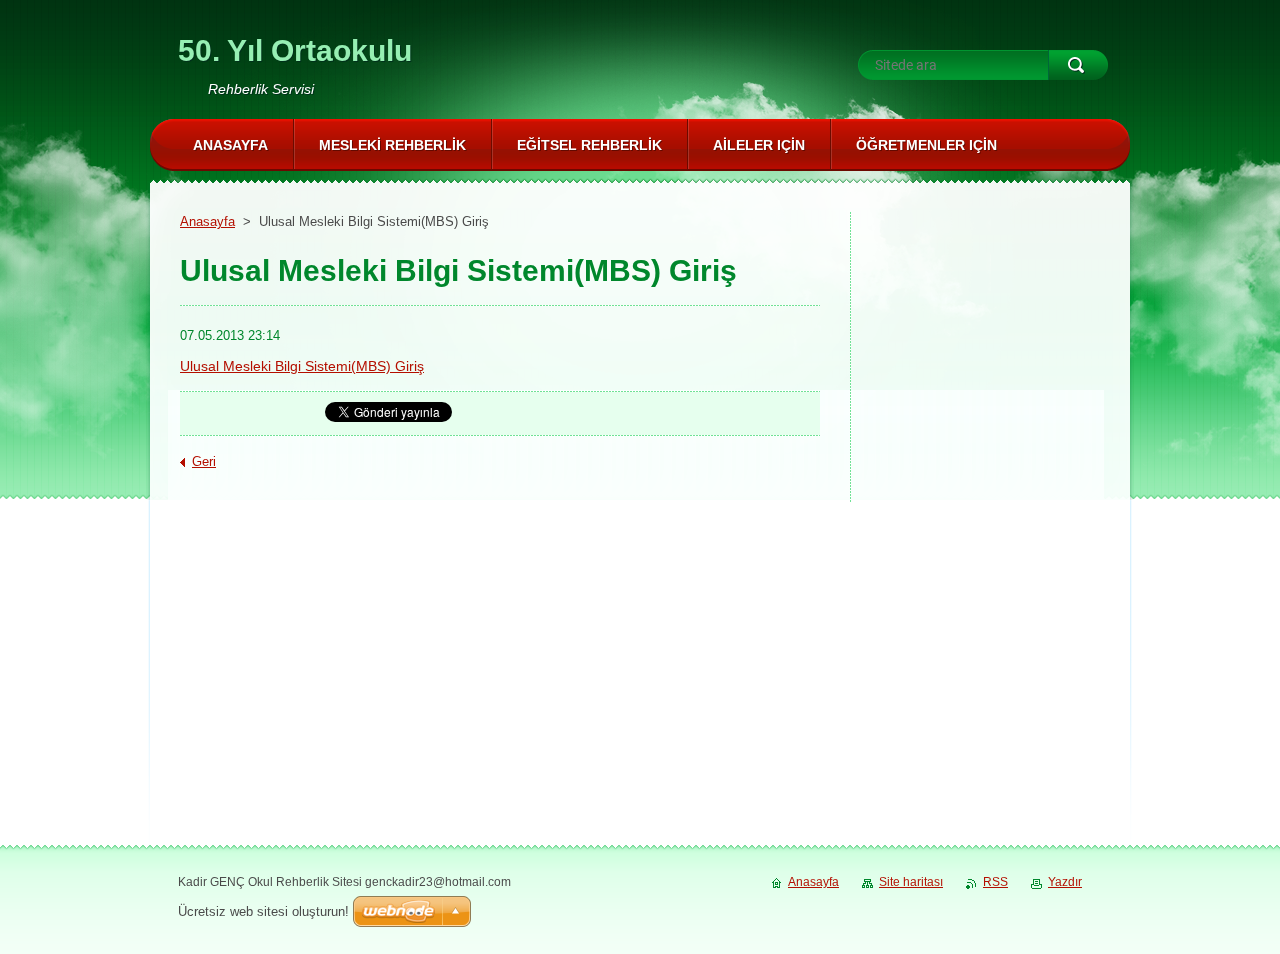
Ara (1078, 65)
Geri (204, 461)
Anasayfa (207, 221)
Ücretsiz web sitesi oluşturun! (263, 911)
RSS (995, 882)
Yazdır (1065, 882)
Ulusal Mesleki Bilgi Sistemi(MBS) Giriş (302, 366)
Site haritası (911, 882)
